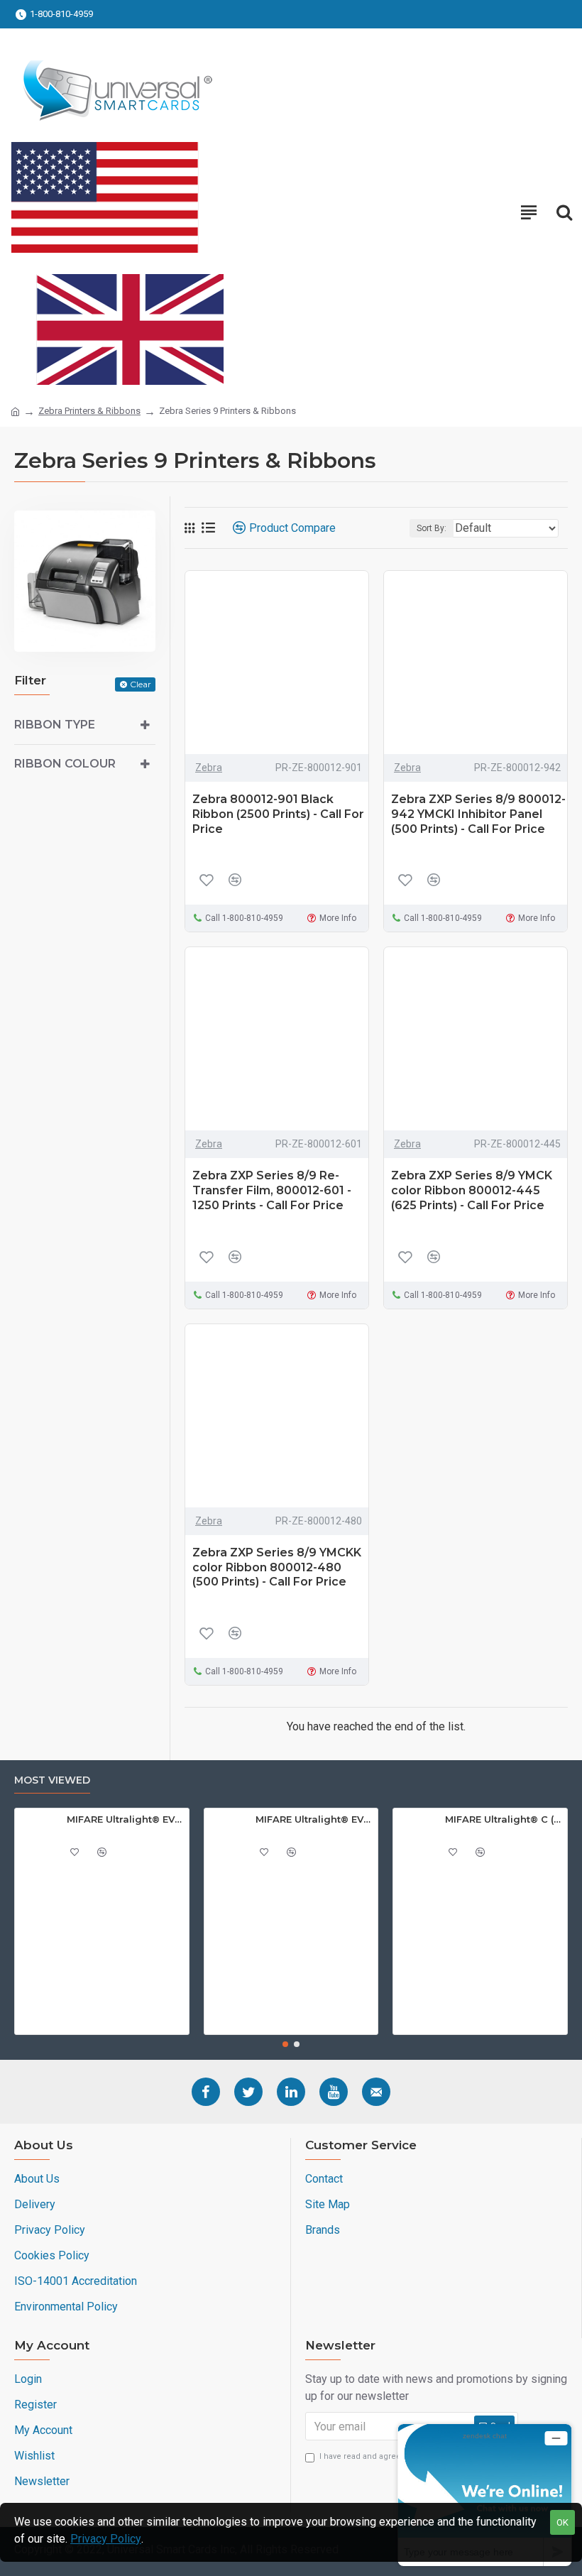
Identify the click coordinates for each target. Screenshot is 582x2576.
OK (562, 2522)
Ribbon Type (55, 725)
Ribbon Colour (65, 764)
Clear (141, 684)
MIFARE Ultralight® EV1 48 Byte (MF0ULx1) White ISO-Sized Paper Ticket (125, 1819)
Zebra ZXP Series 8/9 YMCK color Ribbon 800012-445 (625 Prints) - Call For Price (472, 1190)
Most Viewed (52, 1780)
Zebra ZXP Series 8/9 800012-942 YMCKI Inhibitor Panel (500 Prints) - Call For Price (478, 814)
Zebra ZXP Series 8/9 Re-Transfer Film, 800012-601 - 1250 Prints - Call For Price (272, 1190)
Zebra (209, 768)
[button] (285, 2044)
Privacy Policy (106, 2539)
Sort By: (432, 528)
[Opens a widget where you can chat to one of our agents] (485, 2495)
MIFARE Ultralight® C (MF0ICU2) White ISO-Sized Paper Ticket (504, 1819)
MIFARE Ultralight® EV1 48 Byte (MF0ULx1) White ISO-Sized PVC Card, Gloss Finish (314, 1819)
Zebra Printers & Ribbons (89, 411)
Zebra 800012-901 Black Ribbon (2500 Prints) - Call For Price (278, 814)
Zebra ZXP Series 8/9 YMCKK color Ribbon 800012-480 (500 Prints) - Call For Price (277, 1567)
